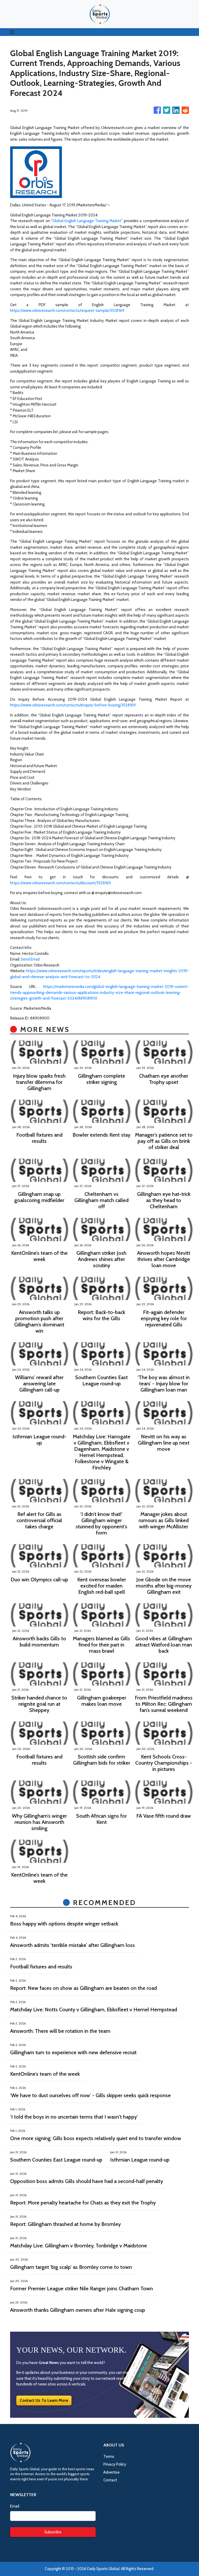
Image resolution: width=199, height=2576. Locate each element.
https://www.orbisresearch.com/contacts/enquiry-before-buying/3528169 (73, 705)
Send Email (30, 959)
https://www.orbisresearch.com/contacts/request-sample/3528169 (67, 311)
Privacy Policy (115, 2464)
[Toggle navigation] (12, 32)
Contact (110, 2480)
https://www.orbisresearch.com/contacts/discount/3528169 (61, 883)
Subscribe (53, 2532)
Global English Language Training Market (87, 221)
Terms (109, 2457)
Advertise (112, 2472)
